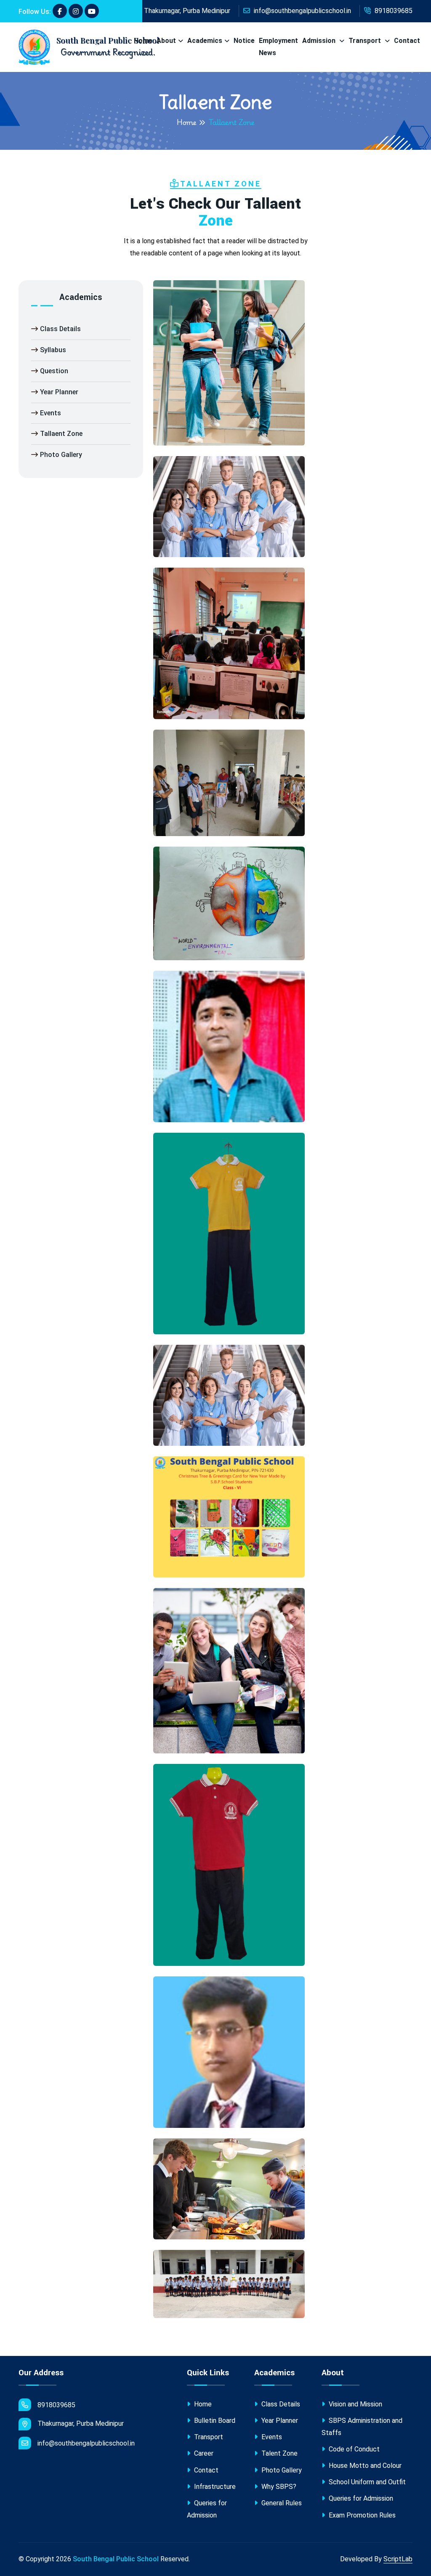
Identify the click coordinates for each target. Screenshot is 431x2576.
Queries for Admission (207, 2509)
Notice (244, 41)
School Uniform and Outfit (366, 2482)
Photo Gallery (61, 455)
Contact (407, 41)
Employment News (278, 47)
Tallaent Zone (61, 434)
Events (51, 413)
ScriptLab (398, 2559)
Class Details (60, 329)
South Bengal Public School (116, 2559)
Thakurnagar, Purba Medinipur (186, 11)
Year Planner (59, 392)
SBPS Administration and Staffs (362, 2427)
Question (54, 371)
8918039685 (393, 11)
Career (203, 2453)
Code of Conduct (353, 2449)
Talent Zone (279, 2453)
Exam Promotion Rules (361, 2515)
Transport (366, 41)
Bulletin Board (214, 2421)
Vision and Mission (355, 2404)
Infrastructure (214, 2487)
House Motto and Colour (364, 2466)
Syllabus (53, 350)
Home (143, 41)
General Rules (281, 2503)
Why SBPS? (278, 2487)
